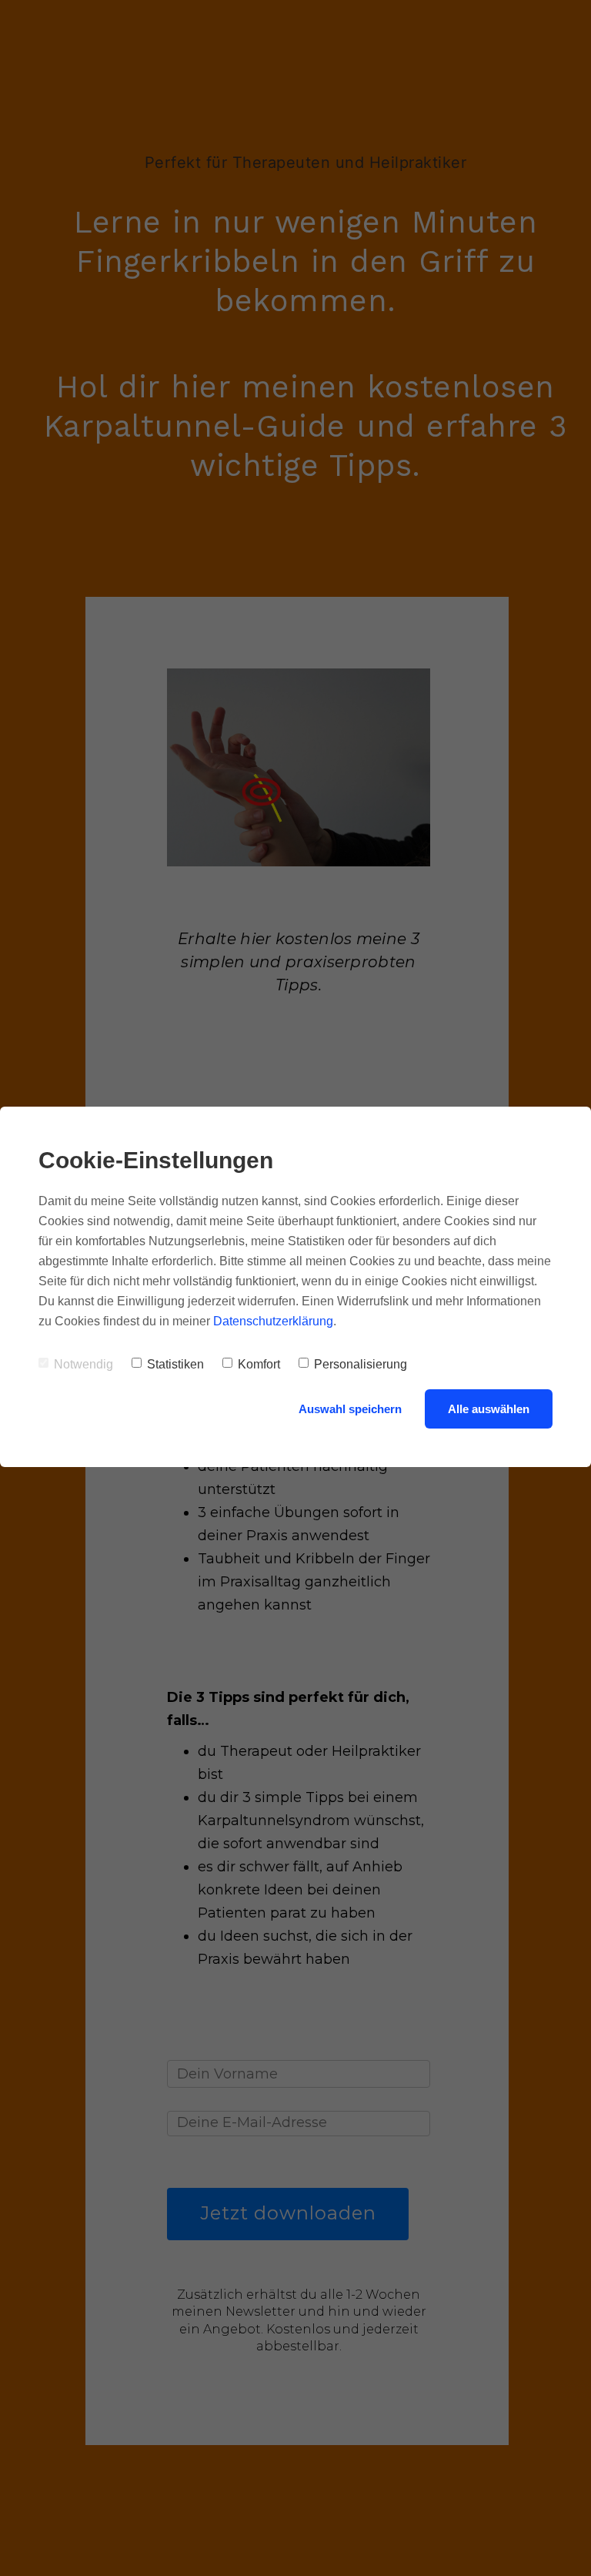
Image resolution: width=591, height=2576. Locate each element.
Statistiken (175, 1364)
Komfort (259, 1364)
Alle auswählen (489, 1409)
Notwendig (83, 1364)
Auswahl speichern (350, 1409)
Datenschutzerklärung (273, 1321)
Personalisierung (361, 1364)
